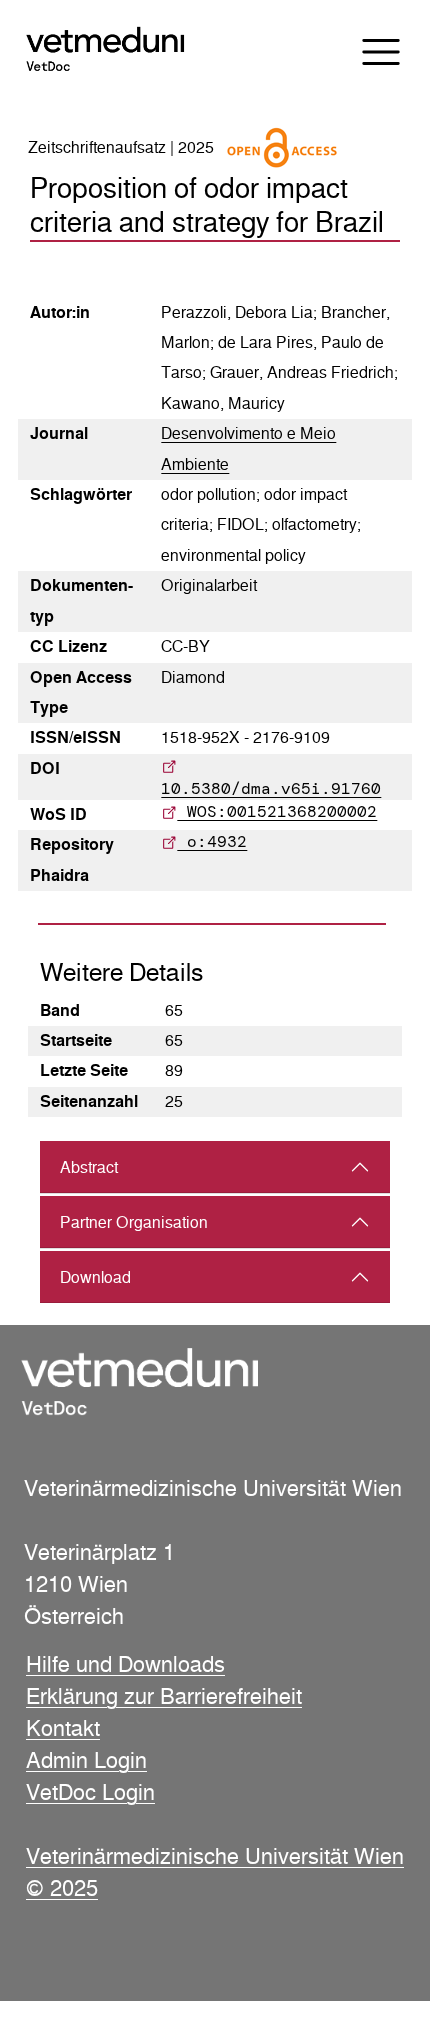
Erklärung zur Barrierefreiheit (164, 1696)
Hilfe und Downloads (125, 1664)
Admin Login (86, 1760)
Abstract (89, 1167)
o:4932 (212, 841)
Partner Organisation (134, 1222)
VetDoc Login (90, 1792)
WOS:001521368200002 (277, 811)
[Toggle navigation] (368, 52)
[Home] (123, 50)
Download (95, 1277)
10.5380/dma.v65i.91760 (271, 788)
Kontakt (63, 1728)
